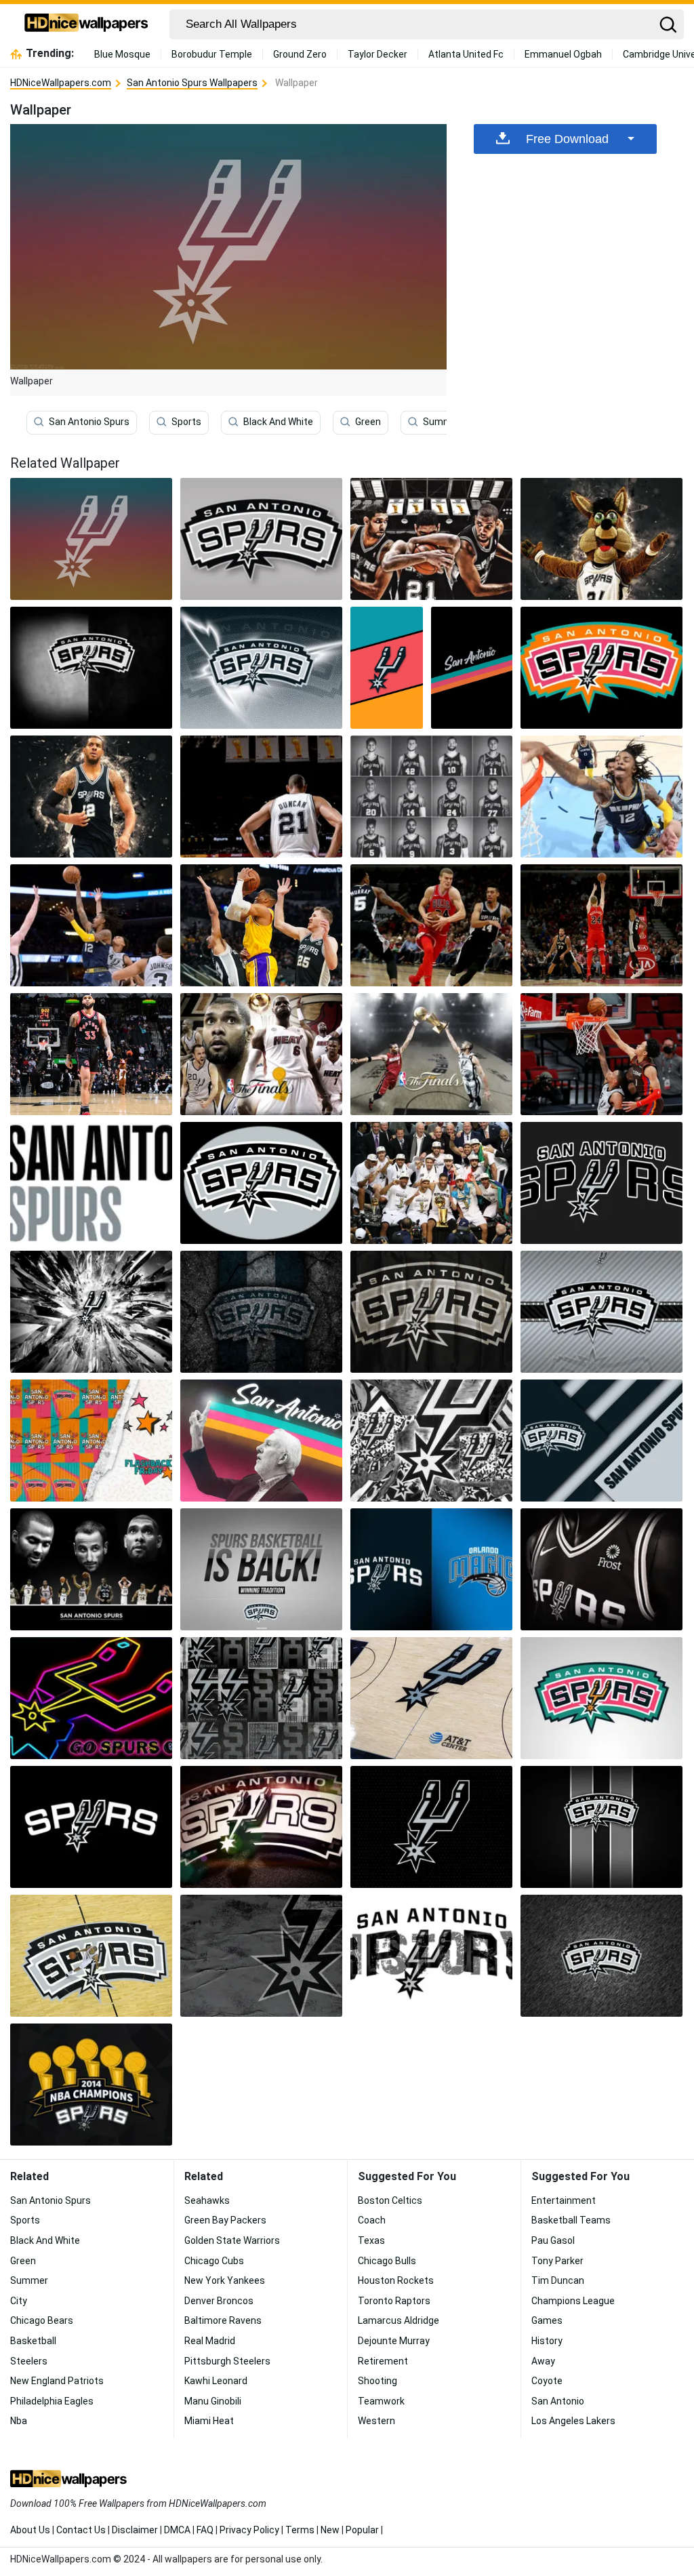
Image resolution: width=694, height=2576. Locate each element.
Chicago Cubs (214, 2261)
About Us (30, 2530)
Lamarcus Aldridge (399, 2320)
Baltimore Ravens (223, 2320)
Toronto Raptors (394, 2301)
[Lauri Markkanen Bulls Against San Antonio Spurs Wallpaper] (601, 925)
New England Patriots (57, 2381)
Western (376, 2421)
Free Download (567, 139)
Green (368, 422)
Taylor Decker (377, 54)
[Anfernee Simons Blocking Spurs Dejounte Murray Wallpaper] (601, 1054)
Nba (19, 2421)
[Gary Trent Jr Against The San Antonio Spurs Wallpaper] (91, 1054)
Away (543, 2361)
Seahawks (207, 2200)
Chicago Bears (42, 2320)
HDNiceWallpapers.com (61, 83)
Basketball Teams (571, 2220)
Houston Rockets (396, 2280)
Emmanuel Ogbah (563, 54)
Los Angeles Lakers (573, 2421)
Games (547, 2320)
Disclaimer (135, 2530)
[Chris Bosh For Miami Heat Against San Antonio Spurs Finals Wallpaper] (431, 1054)
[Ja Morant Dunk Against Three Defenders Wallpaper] (91, 925)
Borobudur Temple (212, 54)
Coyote (547, 2381)
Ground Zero (300, 54)
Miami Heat (209, 2421)
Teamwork (381, 2401)
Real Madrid (210, 2341)
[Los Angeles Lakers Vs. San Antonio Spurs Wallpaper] (261, 925)
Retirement (383, 2361)
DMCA (177, 2530)
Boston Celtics (390, 2200)
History (547, 2341)
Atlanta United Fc (466, 54)
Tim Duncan (558, 2280)
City (19, 2301)
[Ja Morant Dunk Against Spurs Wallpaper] (601, 797)
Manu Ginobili (213, 2401)
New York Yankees (225, 2280)
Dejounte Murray (394, 2341)
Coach (372, 2220)
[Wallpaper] (261, 539)
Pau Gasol (553, 2240)
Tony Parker (557, 2261)
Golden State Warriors (232, 2240)
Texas (371, 2240)
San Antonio (558, 2401)
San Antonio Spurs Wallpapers (192, 83)
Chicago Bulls (387, 2261)
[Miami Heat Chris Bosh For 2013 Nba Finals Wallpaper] (261, 1054)
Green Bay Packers (225, 2220)
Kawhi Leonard (216, 2381)
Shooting (377, 2381)
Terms (300, 2530)
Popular (362, 2530)
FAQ (205, 2530)
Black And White (278, 422)
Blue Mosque (122, 54)
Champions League (573, 2301)
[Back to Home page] (86, 24)
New (330, 2530)
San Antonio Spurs (89, 422)
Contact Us (81, 2530)
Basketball (33, 2341)
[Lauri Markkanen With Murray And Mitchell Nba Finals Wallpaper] (431, 925)
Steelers (29, 2361)
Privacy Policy (249, 2530)
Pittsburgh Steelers (227, 2361)
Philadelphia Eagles (52, 2401)
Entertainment (564, 2200)
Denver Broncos (219, 2301)
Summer (442, 422)
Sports (186, 422)
